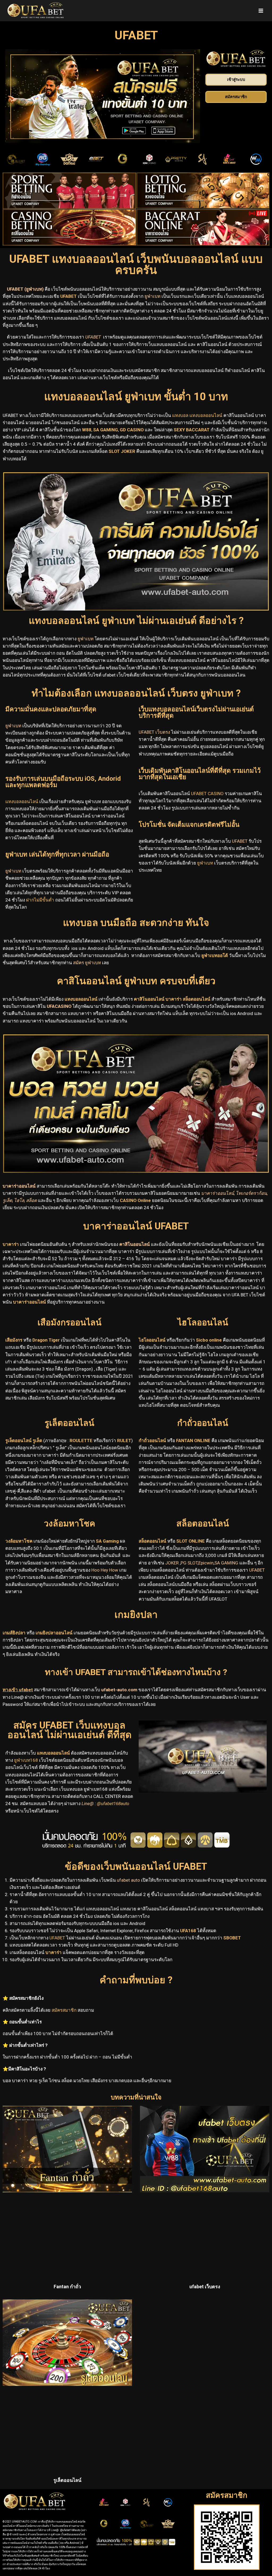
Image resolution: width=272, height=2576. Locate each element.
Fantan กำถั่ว (67, 2287)
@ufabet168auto (113, 1803)
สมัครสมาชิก (64, 2010)
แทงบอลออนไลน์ (53, 1753)
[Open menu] (261, 11)
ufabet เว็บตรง (205, 2287)
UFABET (57, 1938)
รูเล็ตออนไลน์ (67, 2480)
